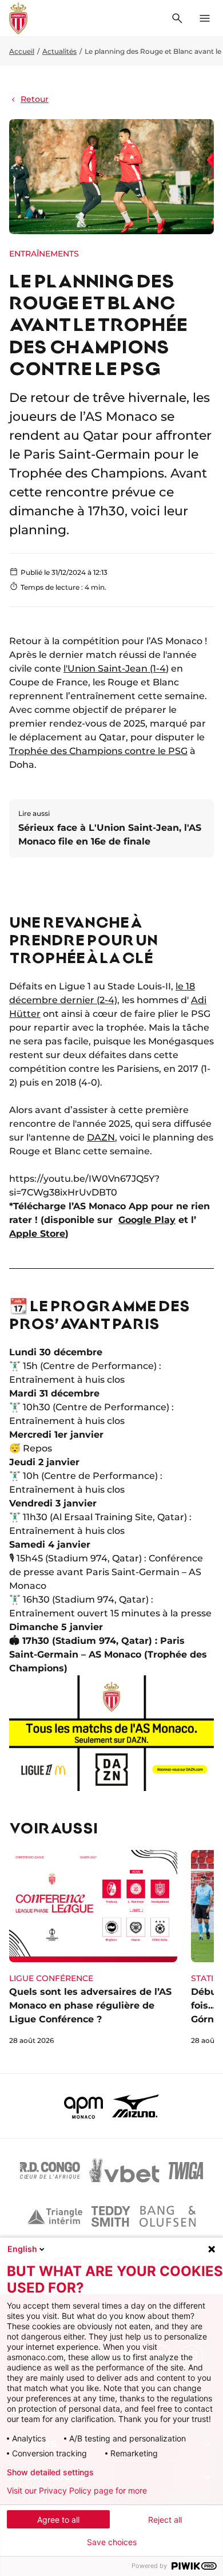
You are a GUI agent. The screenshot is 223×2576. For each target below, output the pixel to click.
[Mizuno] (136, 2106)
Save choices (112, 2542)
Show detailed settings (50, 2472)
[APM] (84, 2106)
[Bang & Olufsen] (168, 2216)
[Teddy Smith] (111, 2216)
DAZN (101, 1137)
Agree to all (58, 2520)
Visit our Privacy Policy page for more (77, 2491)
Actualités (59, 51)
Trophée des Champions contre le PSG (98, 751)
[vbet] (124, 2171)
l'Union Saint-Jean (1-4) (116, 668)
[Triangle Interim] (55, 2216)
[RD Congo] (50, 2171)
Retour (35, 99)
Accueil (22, 51)
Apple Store (37, 1234)
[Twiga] (186, 2171)
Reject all (165, 2520)
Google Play (147, 1220)
